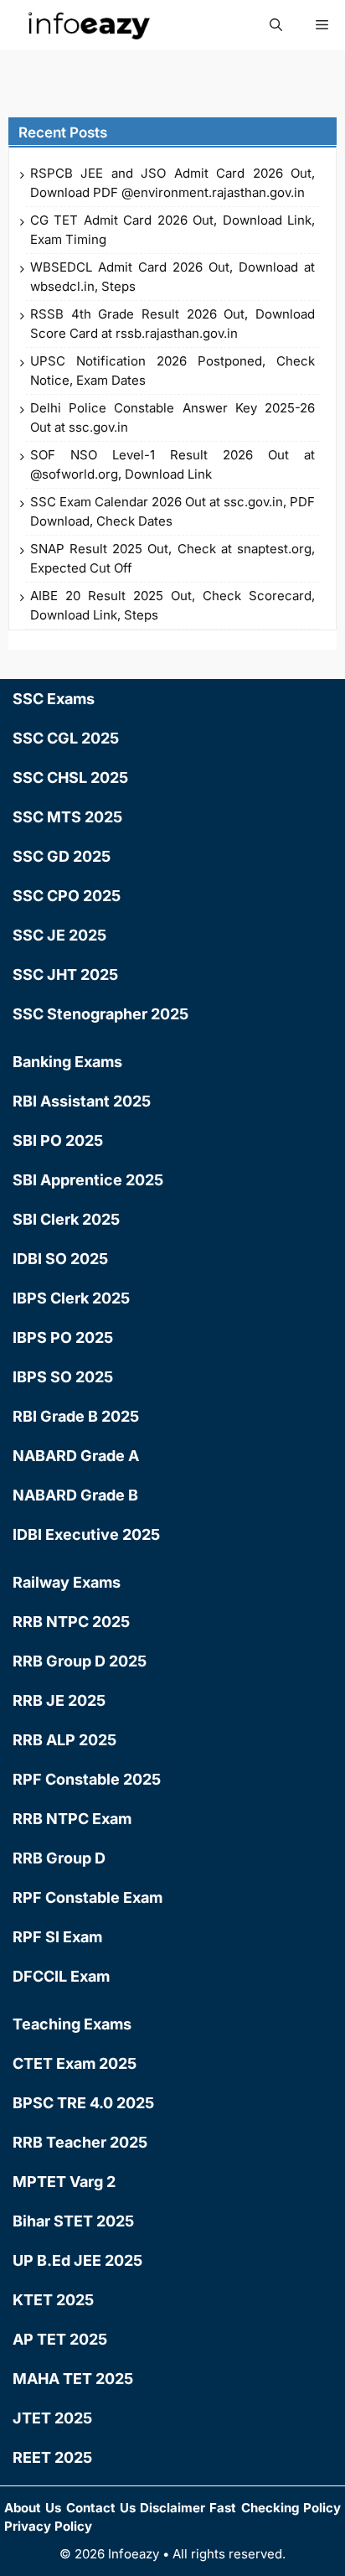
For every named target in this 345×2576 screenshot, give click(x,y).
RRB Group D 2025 (80, 1661)
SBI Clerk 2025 (66, 1219)
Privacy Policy (48, 2526)
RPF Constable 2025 (87, 1779)
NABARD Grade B (75, 1495)
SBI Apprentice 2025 (88, 1180)
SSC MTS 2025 (67, 817)
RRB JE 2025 (59, 1700)
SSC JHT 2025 (65, 974)
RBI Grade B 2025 (76, 1416)
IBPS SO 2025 (63, 1377)
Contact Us (101, 2508)
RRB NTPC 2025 (71, 1622)
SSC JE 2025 (59, 935)
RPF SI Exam (57, 1937)
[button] (276, 25)
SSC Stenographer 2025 (100, 1014)
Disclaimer (172, 2508)
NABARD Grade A (76, 1456)
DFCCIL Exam (61, 1976)
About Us (33, 2508)
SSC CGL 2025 (66, 738)
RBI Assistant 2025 (82, 1101)
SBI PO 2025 (58, 1140)
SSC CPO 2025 (67, 896)
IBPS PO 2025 (63, 1337)
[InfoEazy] (88, 25)
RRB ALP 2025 (64, 1740)
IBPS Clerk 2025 (71, 1298)
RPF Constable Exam (88, 1897)
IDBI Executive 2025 (86, 1534)
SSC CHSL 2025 (70, 777)
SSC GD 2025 (62, 856)
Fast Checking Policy (275, 2508)
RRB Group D (59, 1858)
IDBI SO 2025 (60, 1259)
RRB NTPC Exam (72, 1819)
